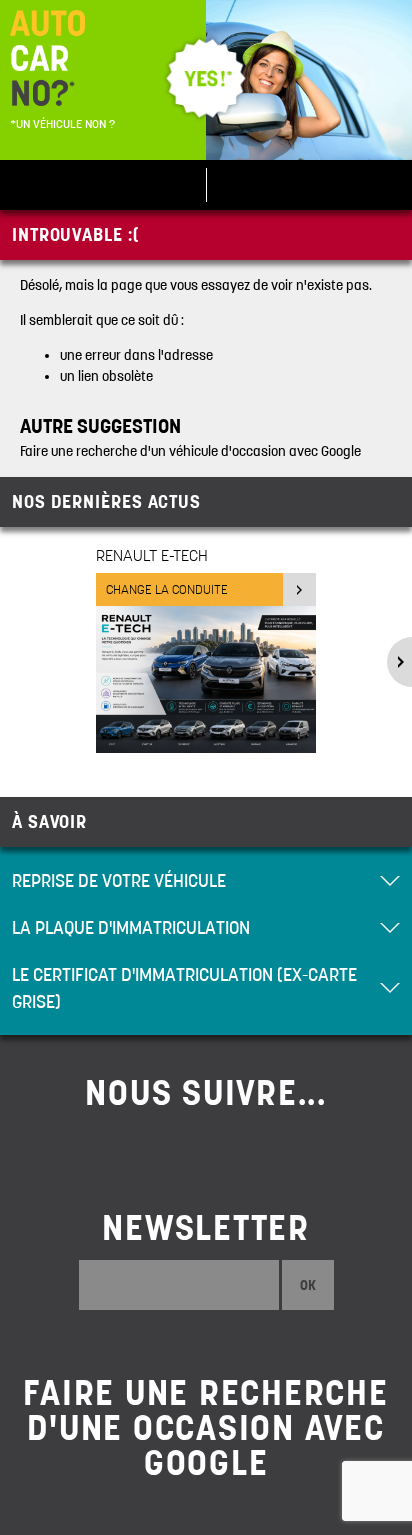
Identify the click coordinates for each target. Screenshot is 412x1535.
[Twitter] (206, 1150)
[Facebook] (138, 1150)
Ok (308, 1285)
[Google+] (274, 1150)
